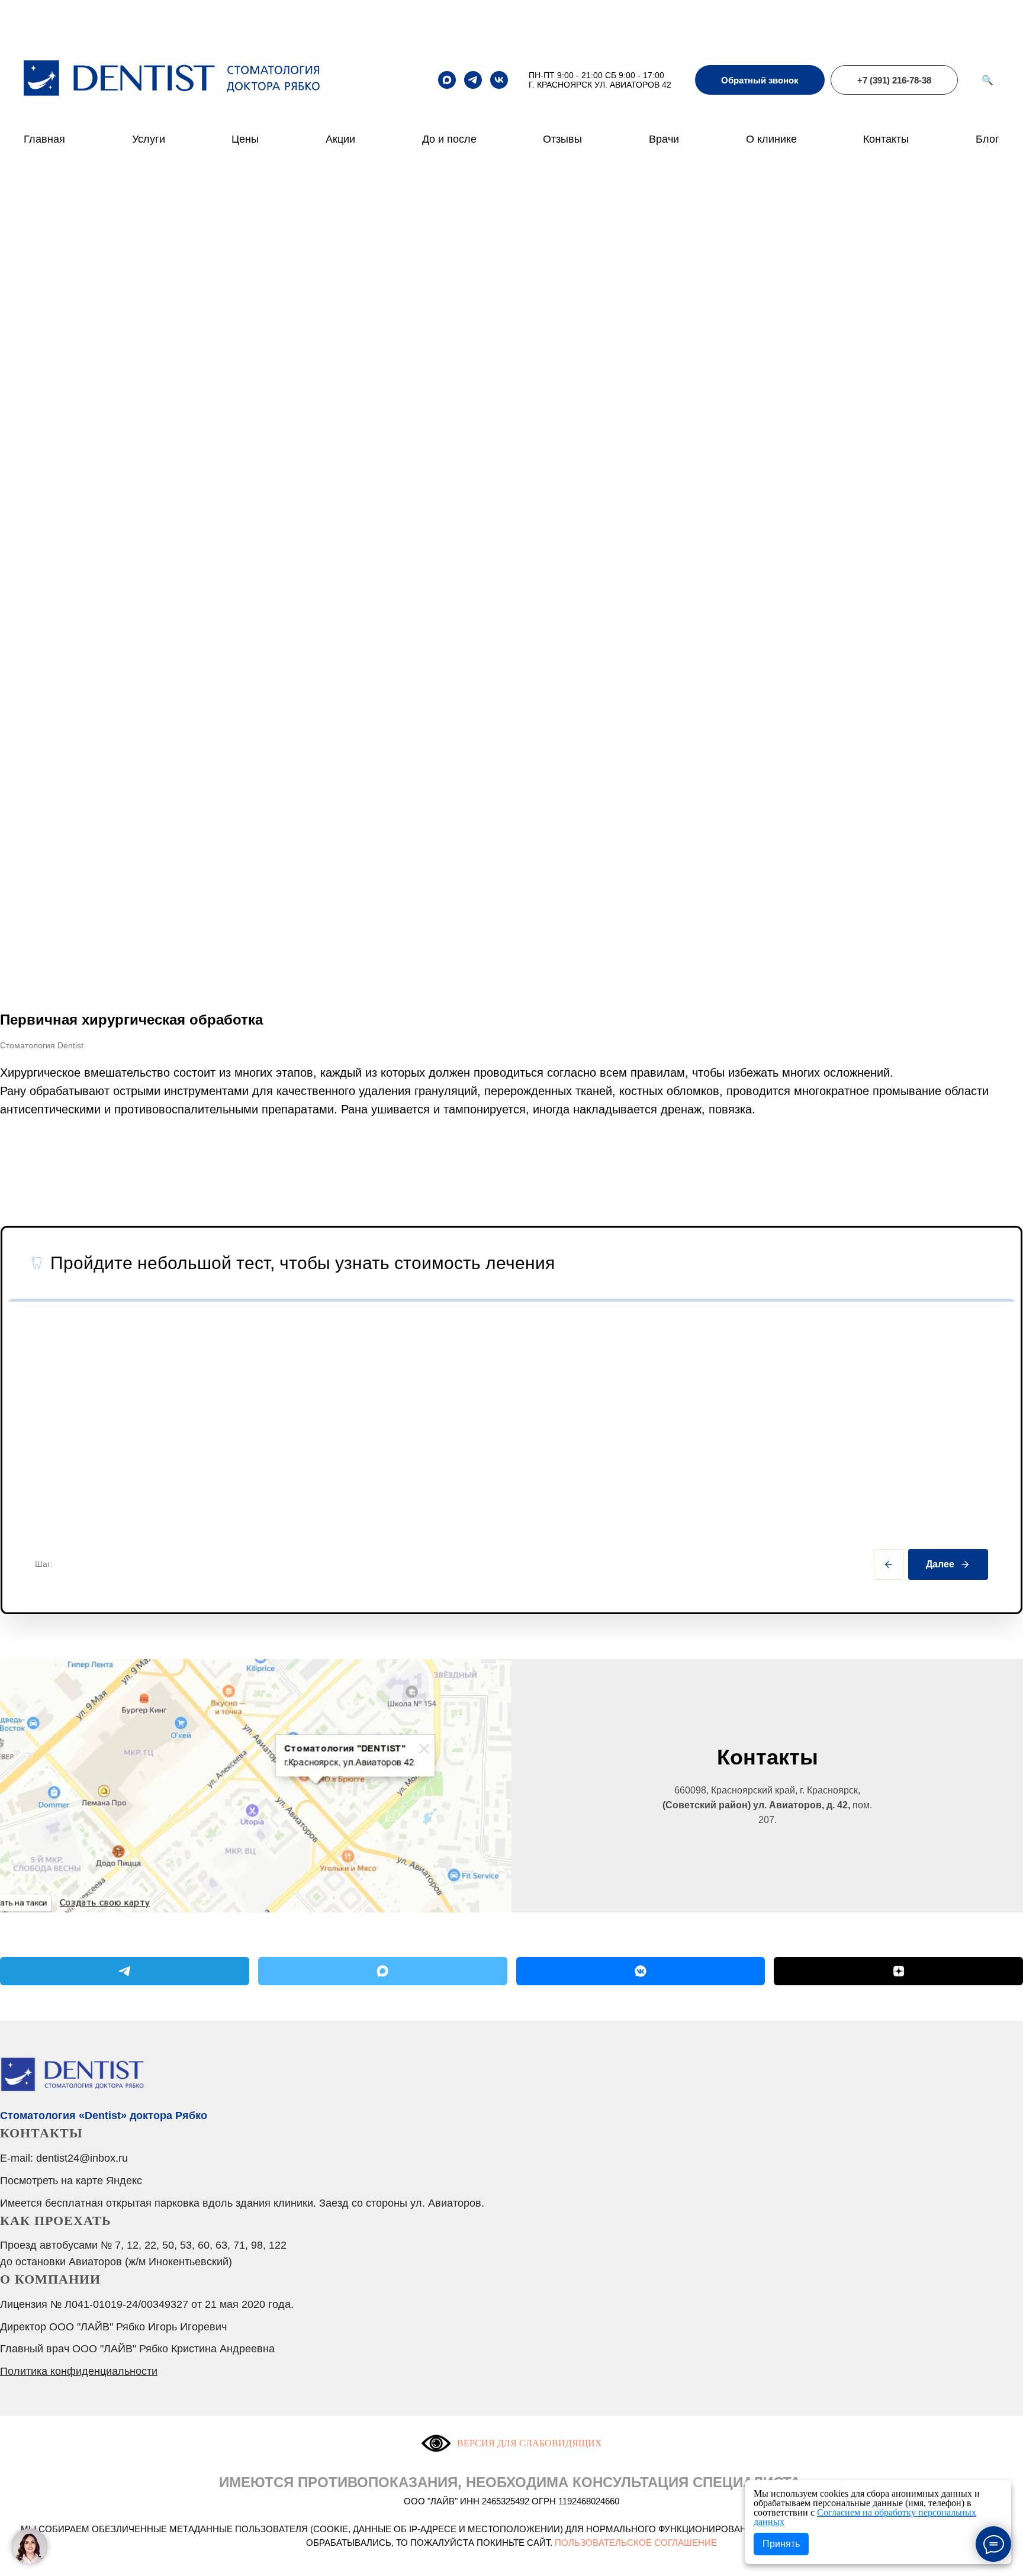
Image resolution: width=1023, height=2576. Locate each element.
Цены (245, 139)
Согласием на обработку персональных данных (865, 2517)
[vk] (499, 80)
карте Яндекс (109, 2181)
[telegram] (473, 80)
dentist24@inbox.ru (82, 2158)
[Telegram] (125, 1971)
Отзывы (562, 139)
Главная (44, 139)
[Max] (447, 80)
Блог (987, 139)
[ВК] (641, 1971)
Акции (340, 139)
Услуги (149, 139)
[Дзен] (898, 1971)
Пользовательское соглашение (636, 2543)
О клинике (771, 139)
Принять (781, 2544)
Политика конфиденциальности (79, 2371)
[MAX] (383, 1971)
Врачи (664, 139)
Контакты (886, 139)
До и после (449, 139)
